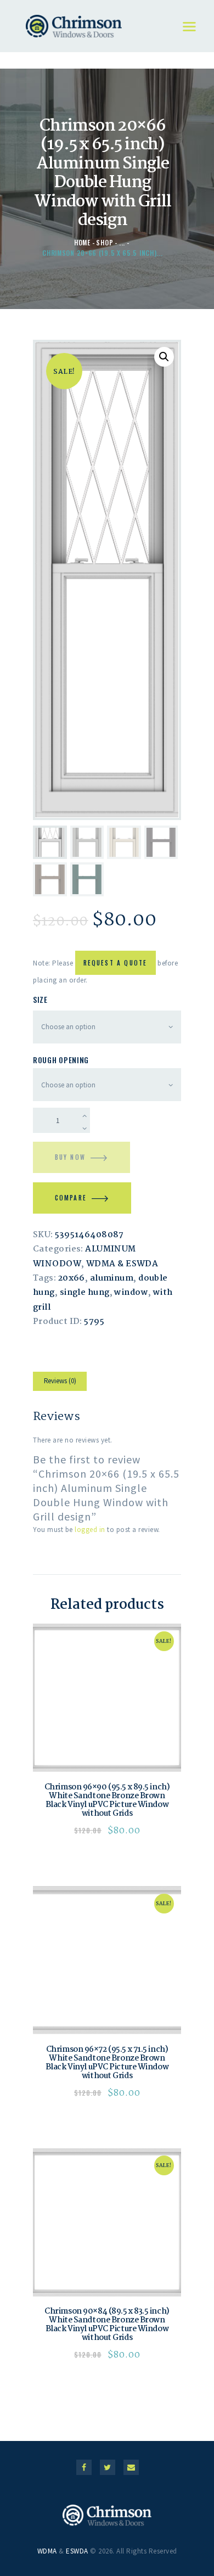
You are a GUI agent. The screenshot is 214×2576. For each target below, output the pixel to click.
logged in (90, 1530)
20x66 (72, 1278)
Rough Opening (61, 1060)
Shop (105, 242)
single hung (85, 1293)
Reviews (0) (60, 1381)
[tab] (60, 1383)
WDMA (47, 2551)
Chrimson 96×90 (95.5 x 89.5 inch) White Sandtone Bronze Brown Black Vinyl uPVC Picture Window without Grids (107, 1800)
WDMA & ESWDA (122, 1264)
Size (40, 999)
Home (82, 242)
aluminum (112, 1278)
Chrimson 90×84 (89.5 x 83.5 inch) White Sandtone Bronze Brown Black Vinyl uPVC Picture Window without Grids (107, 2325)
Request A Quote (116, 963)
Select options (107, 1698)
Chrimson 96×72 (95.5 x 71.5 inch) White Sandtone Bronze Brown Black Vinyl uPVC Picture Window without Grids (107, 2063)
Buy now (70, 1157)
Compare (71, 1198)
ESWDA (77, 2551)
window (131, 1293)
